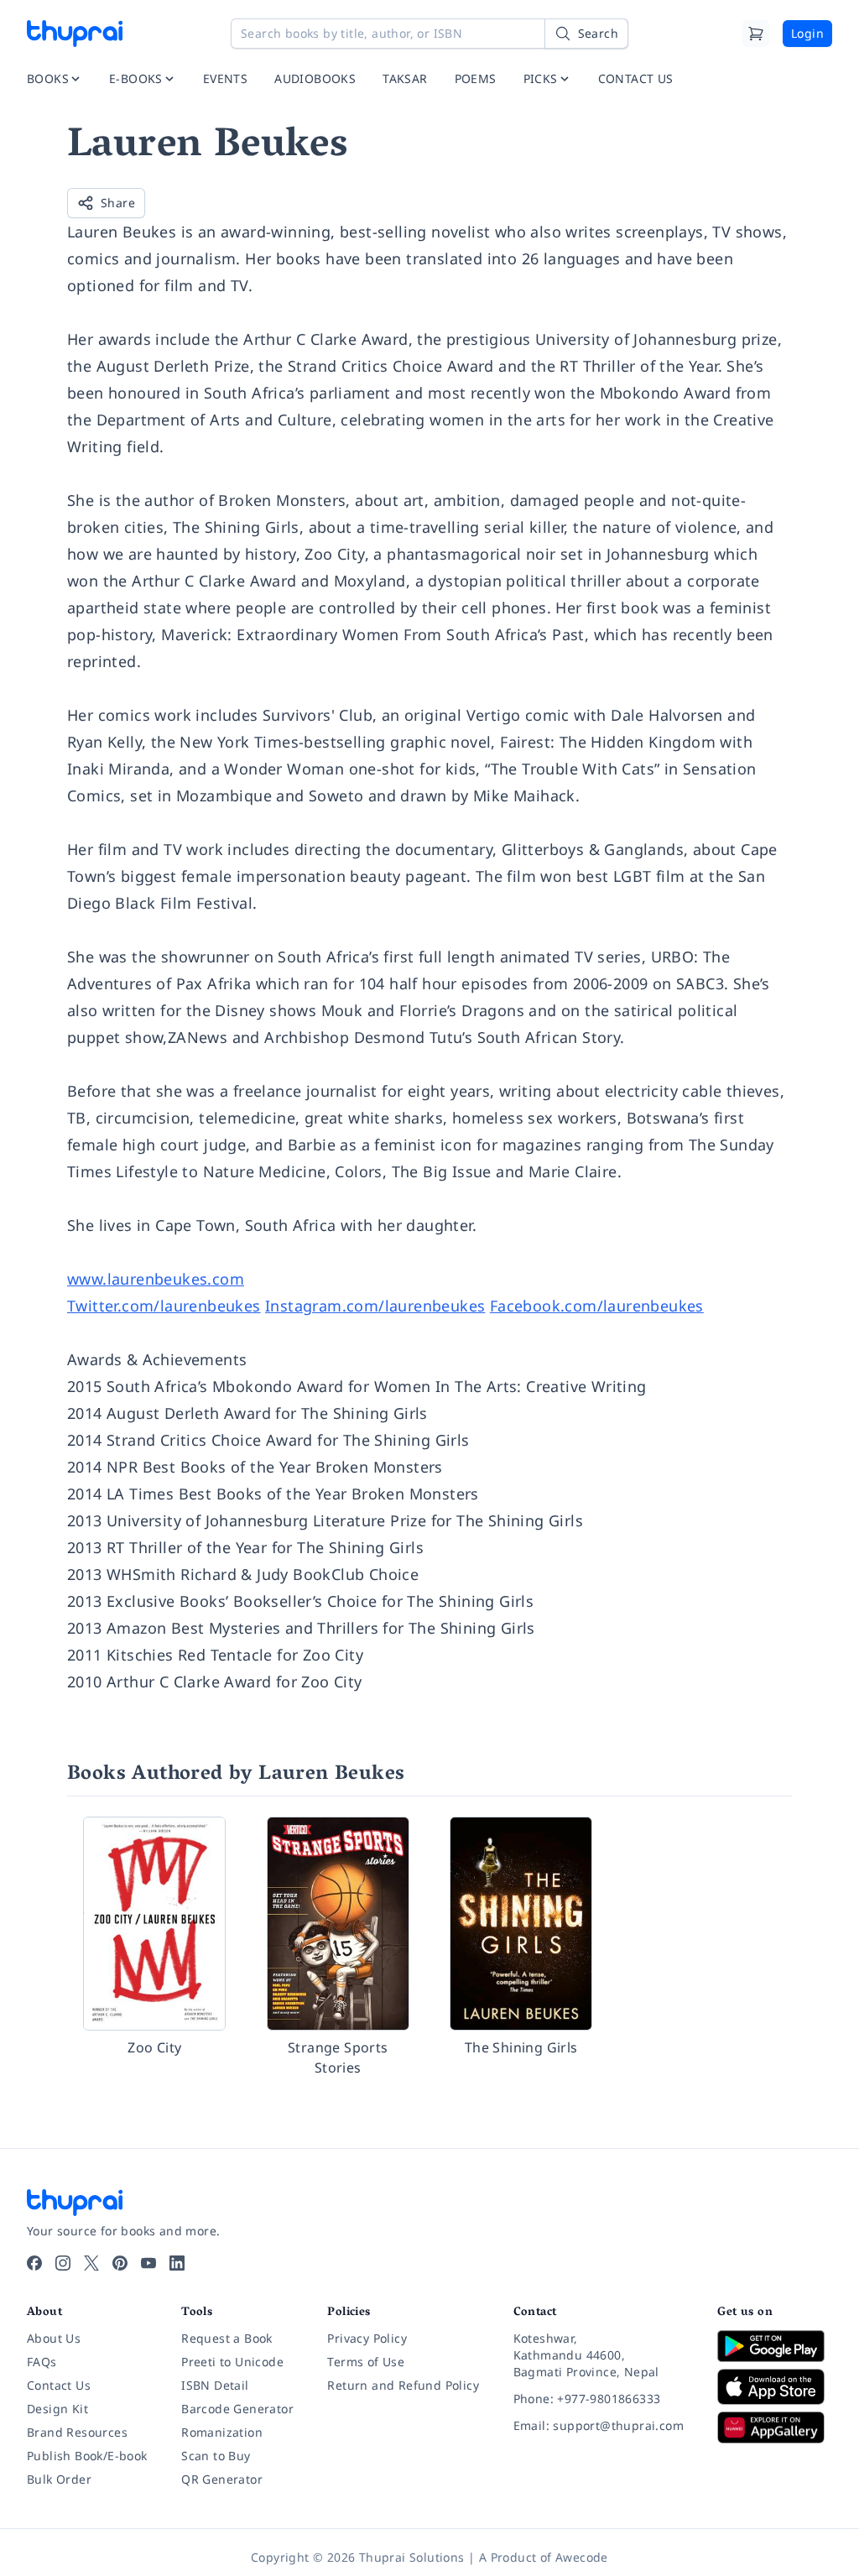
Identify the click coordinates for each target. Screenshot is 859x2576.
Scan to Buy (216, 2456)
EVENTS (225, 78)
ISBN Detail (215, 2385)
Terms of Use (366, 2362)
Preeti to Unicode (232, 2362)
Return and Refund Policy (403, 2385)
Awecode (582, 2557)
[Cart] (756, 34)
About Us (54, 2338)
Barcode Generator (237, 2409)
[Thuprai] (75, 34)
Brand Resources (77, 2432)
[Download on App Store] (775, 2387)
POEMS (476, 78)
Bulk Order (59, 2479)
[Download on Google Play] (775, 2346)
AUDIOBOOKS (315, 78)
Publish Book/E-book (87, 2456)
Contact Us (59, 2385)
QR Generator (222, 2479)
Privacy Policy (367, 2338)
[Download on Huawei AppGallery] (775, 2427)
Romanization (222, 2432)
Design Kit (57, 2409)
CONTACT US (636, 78)
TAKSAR (405, 78)
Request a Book (227, 2338)
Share (118, 203)
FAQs (42, 2362)
